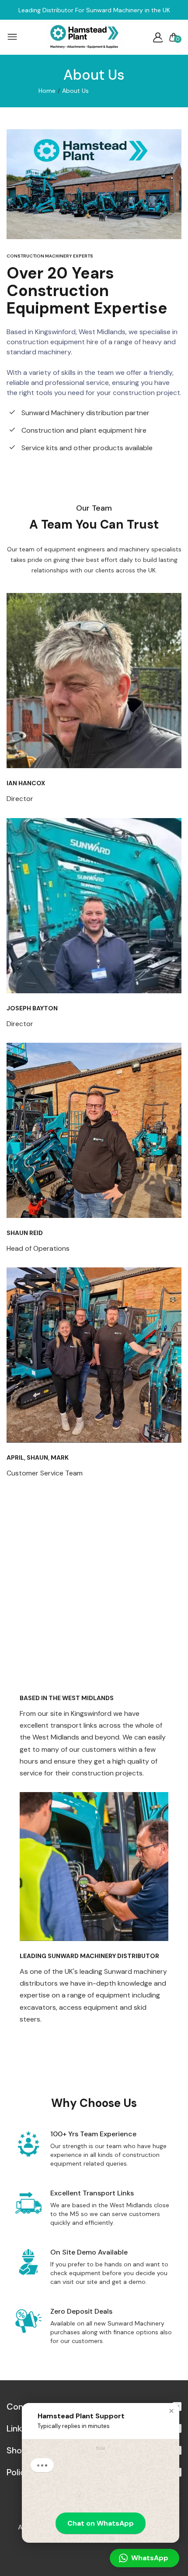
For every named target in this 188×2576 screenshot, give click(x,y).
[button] (171, 2411)
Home (47, 91)
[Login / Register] (158, 37)
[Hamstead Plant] (84, 37)
